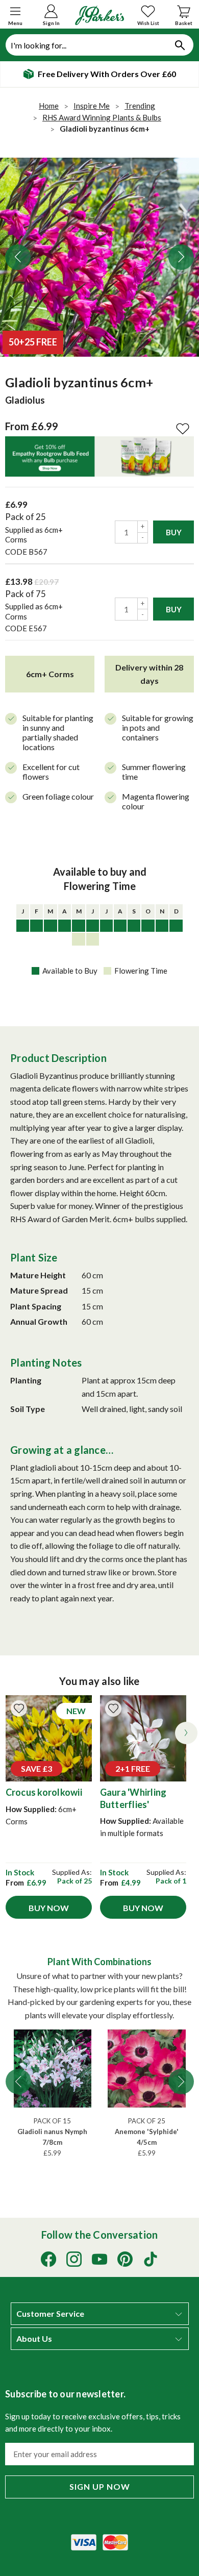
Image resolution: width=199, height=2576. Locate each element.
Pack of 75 (26, 594)
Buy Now (49, 1908)
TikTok (151, 2259)
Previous (18, 257)
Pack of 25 (26, 517)
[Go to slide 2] (181, 2082)
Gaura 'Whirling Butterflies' (133, 1798)
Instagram (74, 2259)
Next (181, 257)
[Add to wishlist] (19, 1708)
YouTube (99, 2259)
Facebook (48, 2259)
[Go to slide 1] (18, 2082)
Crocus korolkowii (44, 1792)
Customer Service (50, 2314)
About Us (34, 2339)
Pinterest (125, 2259)
